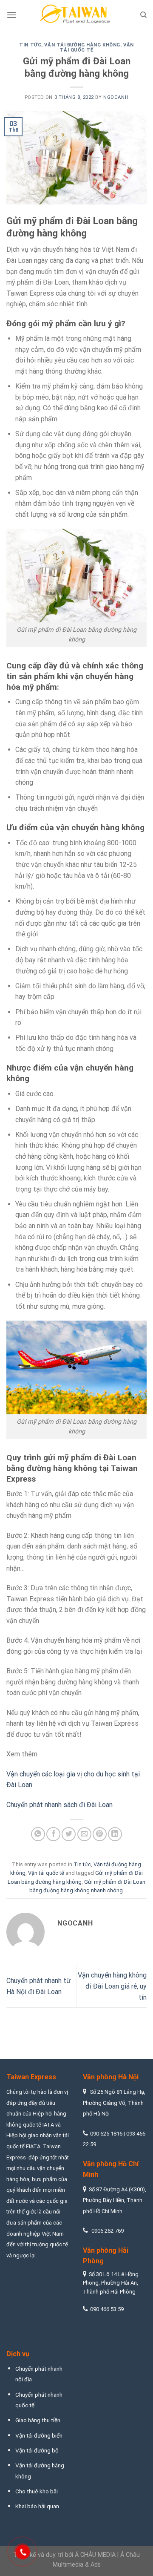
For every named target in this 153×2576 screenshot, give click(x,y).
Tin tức (30, 45)
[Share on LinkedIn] (115, 1834)
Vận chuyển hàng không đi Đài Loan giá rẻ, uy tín (112, 1986)
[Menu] (11, 15)
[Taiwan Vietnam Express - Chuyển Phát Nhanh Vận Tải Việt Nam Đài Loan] (76, 15)
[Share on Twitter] (69, 1834)
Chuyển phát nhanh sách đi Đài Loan (59, 1805)
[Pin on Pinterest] (100, 1834)
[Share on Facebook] (53, 1834)
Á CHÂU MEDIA (95, 2555)
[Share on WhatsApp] (38, 1834)
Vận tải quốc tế (46, 1873)
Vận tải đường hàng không (82, 45)
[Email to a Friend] (84, 1834)
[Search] (143, 15)
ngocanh (116, 97)
